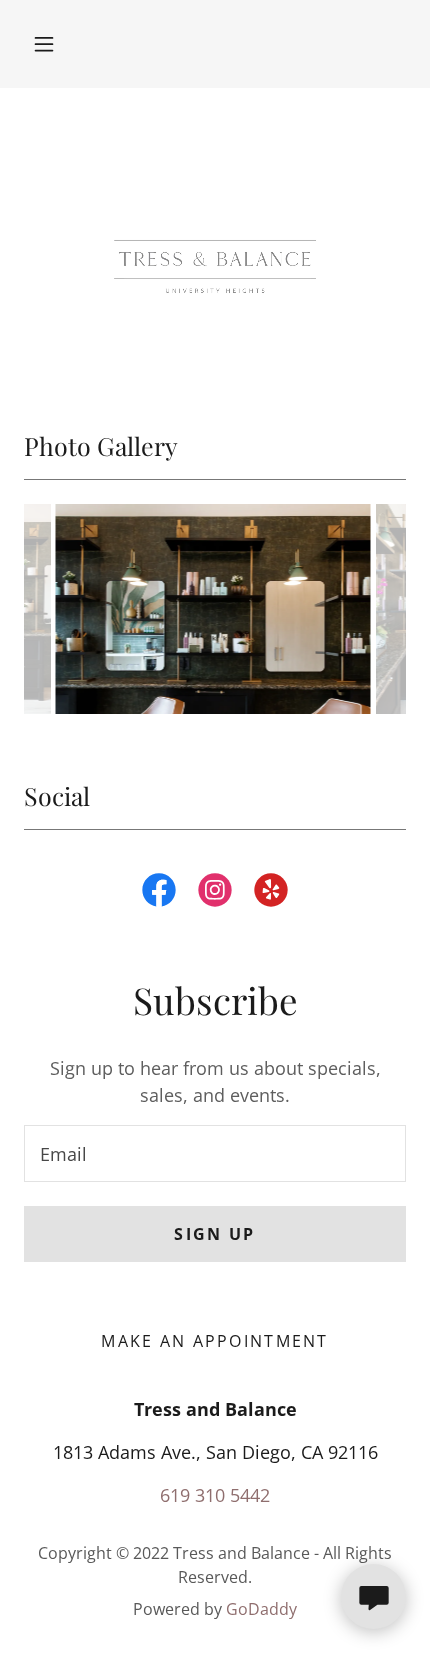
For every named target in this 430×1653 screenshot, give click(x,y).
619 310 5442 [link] (215, 1495)
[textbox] (215, 1153)
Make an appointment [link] (214, 1341)
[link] (159, 894)
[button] (44, 44)
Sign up (214, 1234)
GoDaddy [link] (261, 1609)
